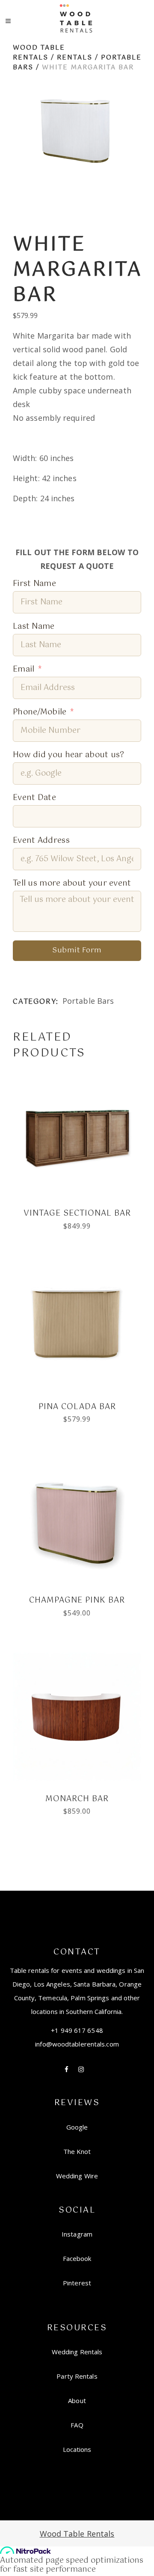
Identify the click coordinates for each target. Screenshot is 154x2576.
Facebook (77, 2258)
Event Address (41, 841)
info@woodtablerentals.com (77, 2044)
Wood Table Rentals (39, 53)
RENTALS (75, 58)
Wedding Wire (77, 2176)
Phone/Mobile (40, 712)
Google (77, 2127)
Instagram (77, 2234)
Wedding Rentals (77, 2352)
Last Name (34, 627)
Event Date (34, 798)
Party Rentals (77, 2376)
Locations (77, 2449)
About (77, 2400)
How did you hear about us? (69, 755)
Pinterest (77, 2283)
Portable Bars (88, 1001)
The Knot (77, 2151)
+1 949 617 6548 (77, 2030)
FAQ (77, 2425)
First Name (34, 584)
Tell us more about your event (72, 884)
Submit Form (77, 950)
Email (24, 670)
